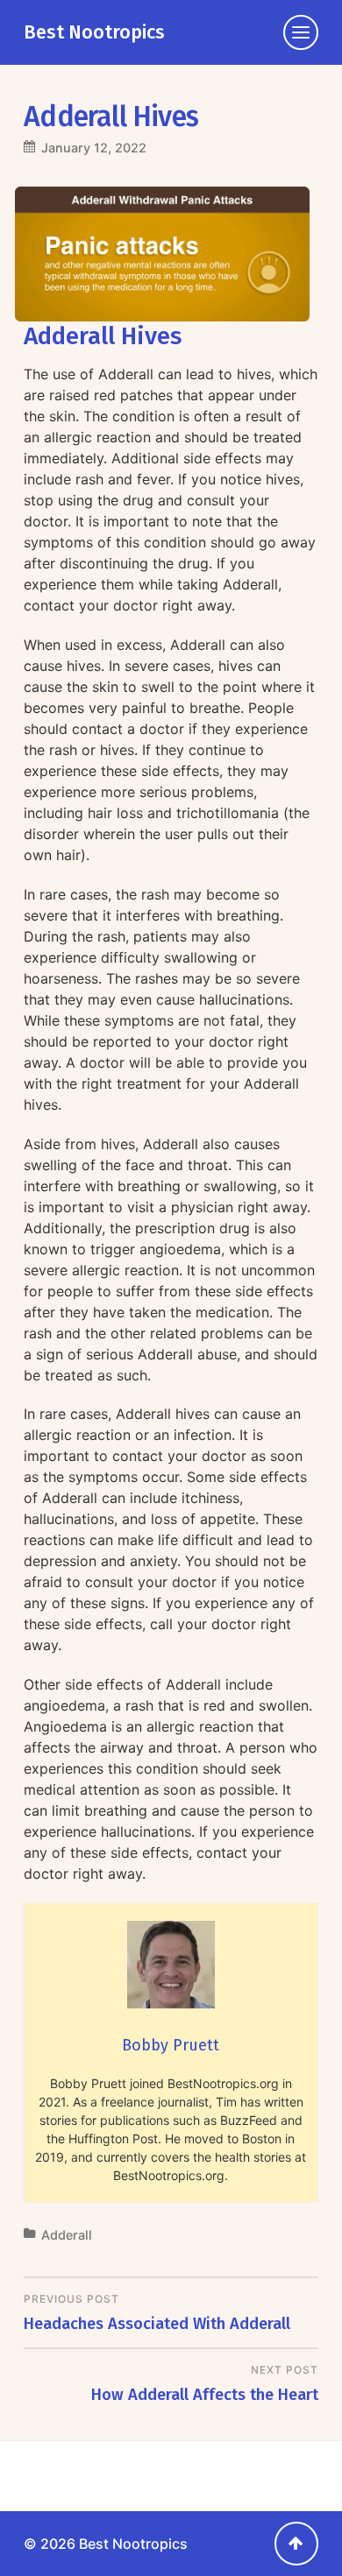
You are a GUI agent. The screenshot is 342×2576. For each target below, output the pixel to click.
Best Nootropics (94, 32)
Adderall (67, 2235)
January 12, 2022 (94, 148)
